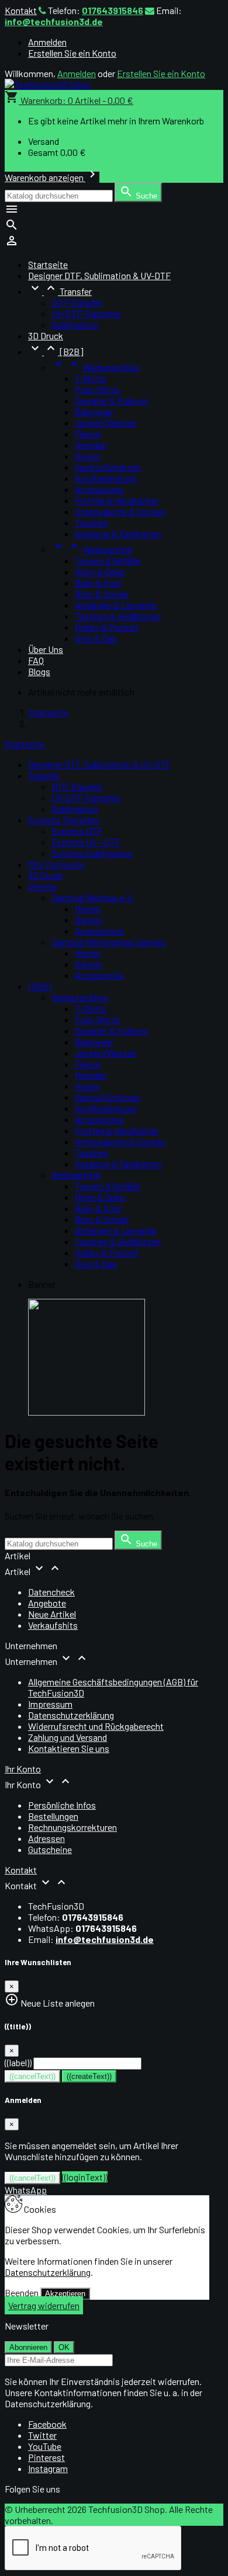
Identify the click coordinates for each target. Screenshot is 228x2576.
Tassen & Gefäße (108, 560)
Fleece (88, 434)
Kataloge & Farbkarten (118, 533)
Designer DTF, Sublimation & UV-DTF (99, 275)
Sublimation (75, 324)
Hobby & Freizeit (107, 627)
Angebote (47, 1603)
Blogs (39, 671)
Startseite (25, 744)
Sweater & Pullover (112, 400)
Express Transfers (64, 820)
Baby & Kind (98, 583)
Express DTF (77, 831)
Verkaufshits (53, 1625)
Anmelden (47, 42)
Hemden (91, 445)
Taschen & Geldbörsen (118, 616)
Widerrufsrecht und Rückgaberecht (96, 1726)
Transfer (60, 291)
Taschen (91, 522)
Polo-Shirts (97, 389)
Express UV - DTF (86, 842)
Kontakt (21, 10)
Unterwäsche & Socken (120, 511)
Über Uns (46, 649)
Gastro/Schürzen (108, 467)
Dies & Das (96, 638)
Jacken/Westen (106, 423)
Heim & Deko (100, 571)
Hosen (87, 456)
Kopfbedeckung (106, 478)
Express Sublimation (92, 853)
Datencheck (51, 1592)
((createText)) (89, 2076)
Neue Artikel (52, 1614)
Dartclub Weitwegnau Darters (108, 942)
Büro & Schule (102, 594)
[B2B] (56, 351)
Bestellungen (53, 1816)
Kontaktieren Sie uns (69, 1748)
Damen (89, 919)
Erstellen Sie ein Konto (72, 53)
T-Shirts (91, 378)
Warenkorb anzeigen (52, 177)
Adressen (46, 1838)
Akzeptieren (65, 2294)
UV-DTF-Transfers (86, 313)
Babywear (94, 411)
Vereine (42, 886)
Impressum (50, 1704)
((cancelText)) (32, 2076)
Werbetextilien (96, 367)
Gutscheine (50, 1849)
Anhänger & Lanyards (116, 605)
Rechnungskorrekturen (72, 1827)
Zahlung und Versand (68, 1737)
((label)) (18, 2062)
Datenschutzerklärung (71, 1715)
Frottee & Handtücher (117, 500)
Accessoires (99, 489)
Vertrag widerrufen (44, 2305)
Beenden (22, 2292)
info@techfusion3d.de (54, 21)
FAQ (36, 660)
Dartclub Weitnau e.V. (93, 897)
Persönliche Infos (62, 1805)
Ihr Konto (23, 1769)
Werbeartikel (92, 549)
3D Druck (46, 336)
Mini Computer (56, 864)
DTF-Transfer (77, 302)
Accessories (99, 931)
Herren (88, 908)
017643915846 (113, 10)
